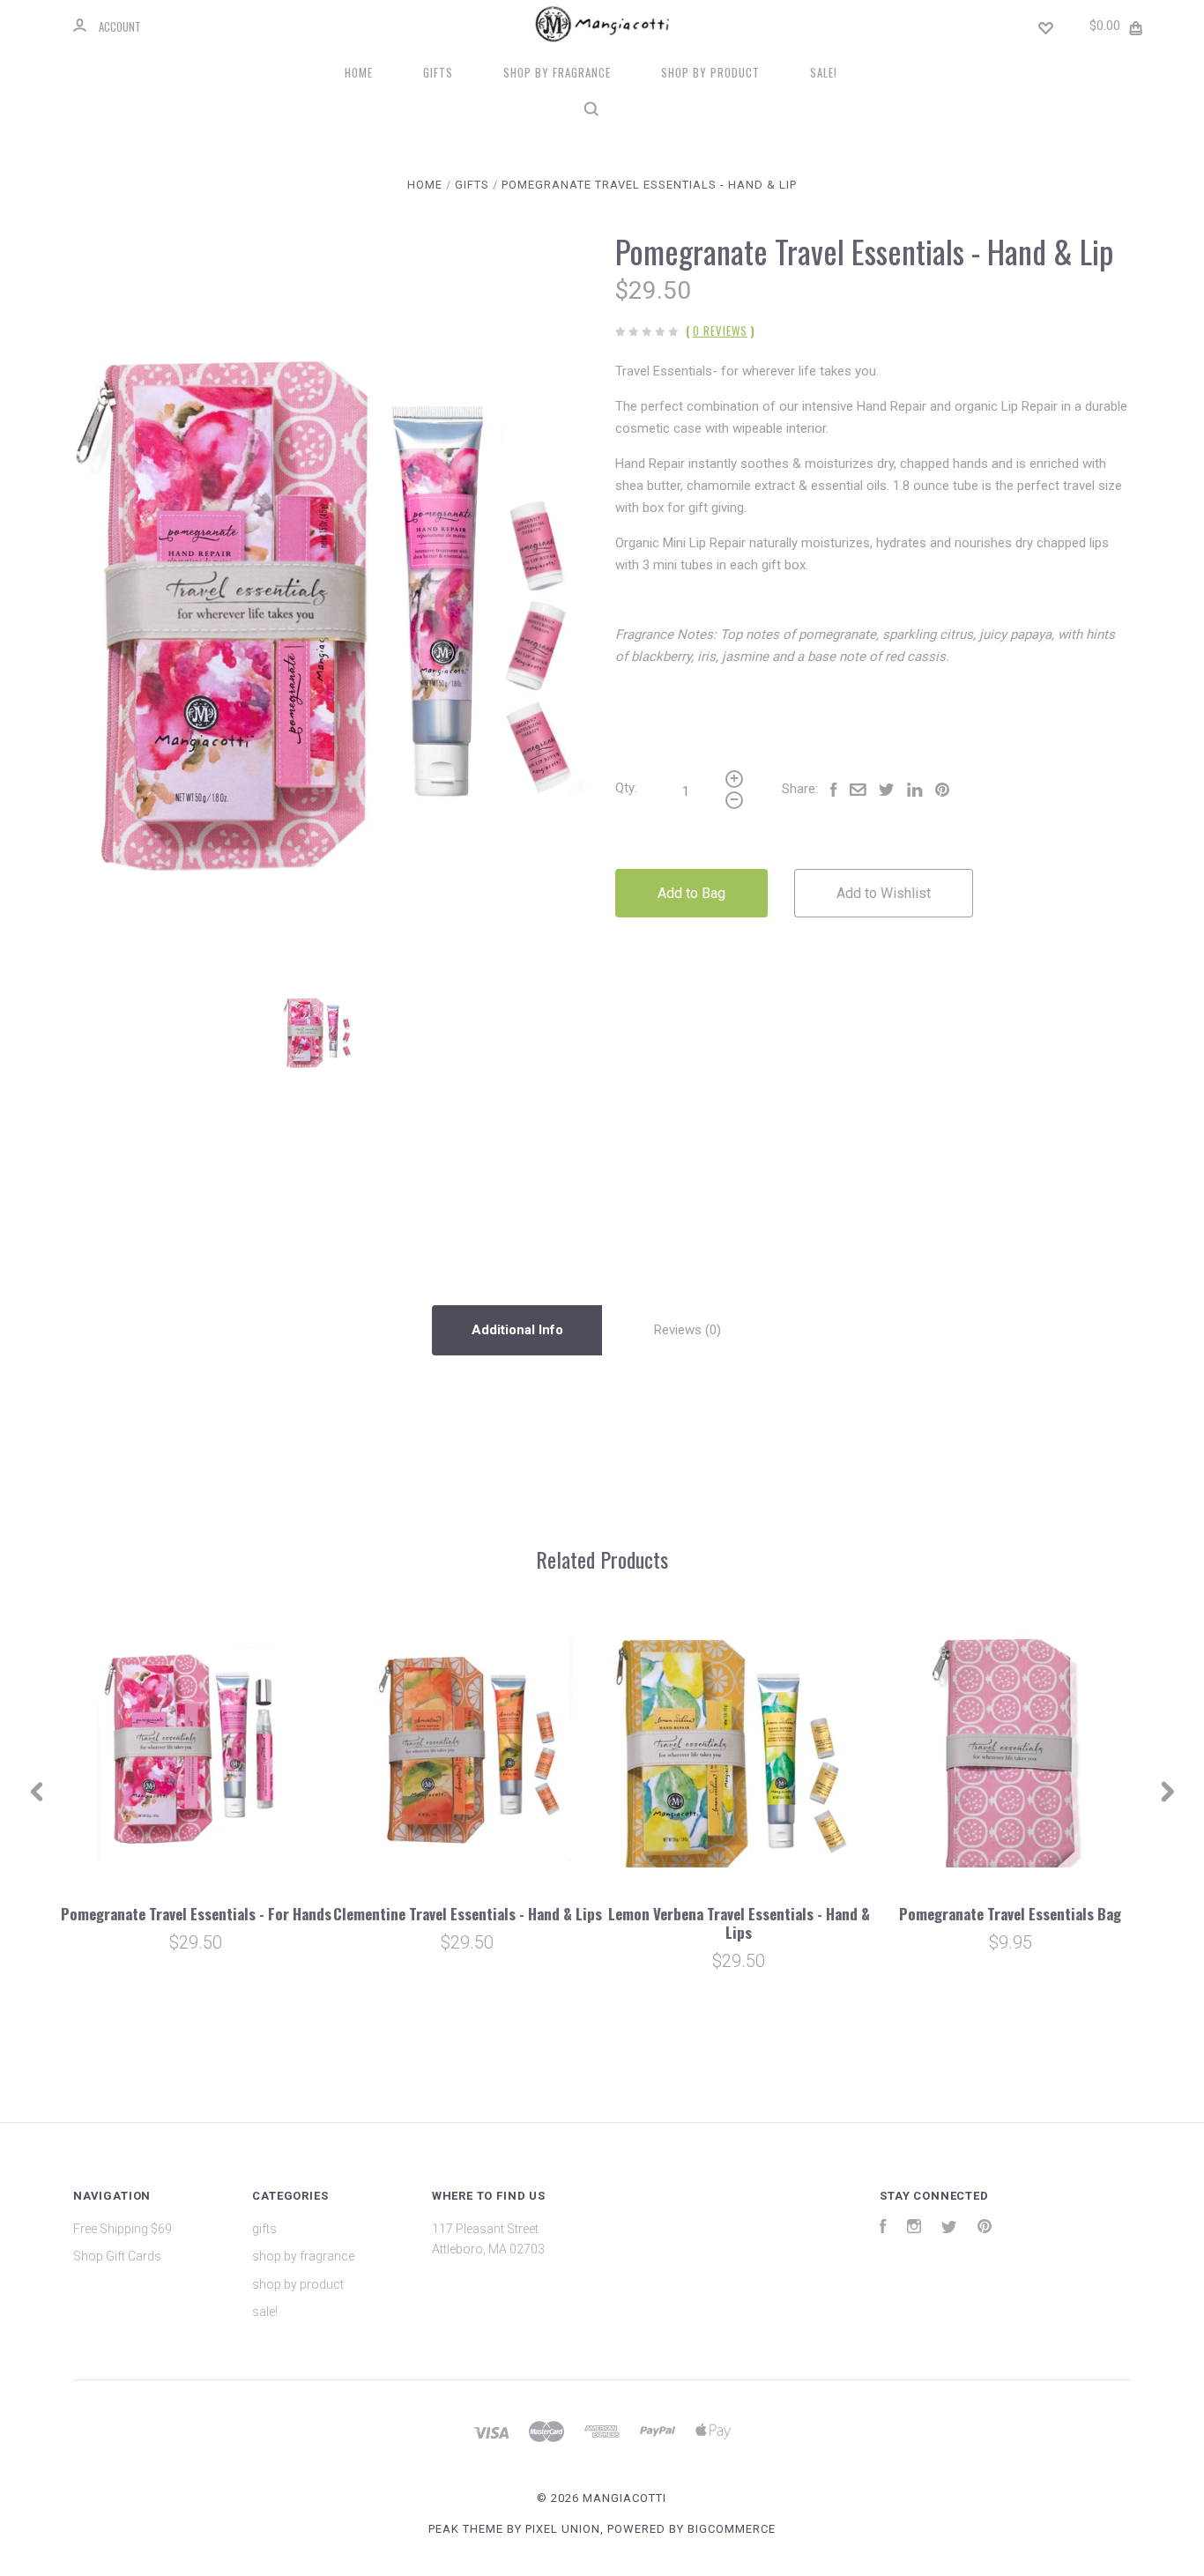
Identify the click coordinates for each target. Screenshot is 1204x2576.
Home (359, 72)
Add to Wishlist (884, 893)
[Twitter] (949, 2229)
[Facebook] (883, 2229)
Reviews (680, 1330)
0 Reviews (720, 330)
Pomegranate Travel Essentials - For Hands (196, 1914)
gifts (438, 72)
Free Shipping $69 (123, 2229)
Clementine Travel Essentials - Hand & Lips (468, 1914)
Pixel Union (563, 2529)
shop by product (710, 72)
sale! (824, 72)
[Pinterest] (985, 2229)
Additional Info (517, 1330)
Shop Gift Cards (117, 2256)
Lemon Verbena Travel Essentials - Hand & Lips (739, 1923)
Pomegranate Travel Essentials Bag (1010, 1914)
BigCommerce (732, 2529)
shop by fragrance (557, 72)
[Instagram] (914, 2229)
